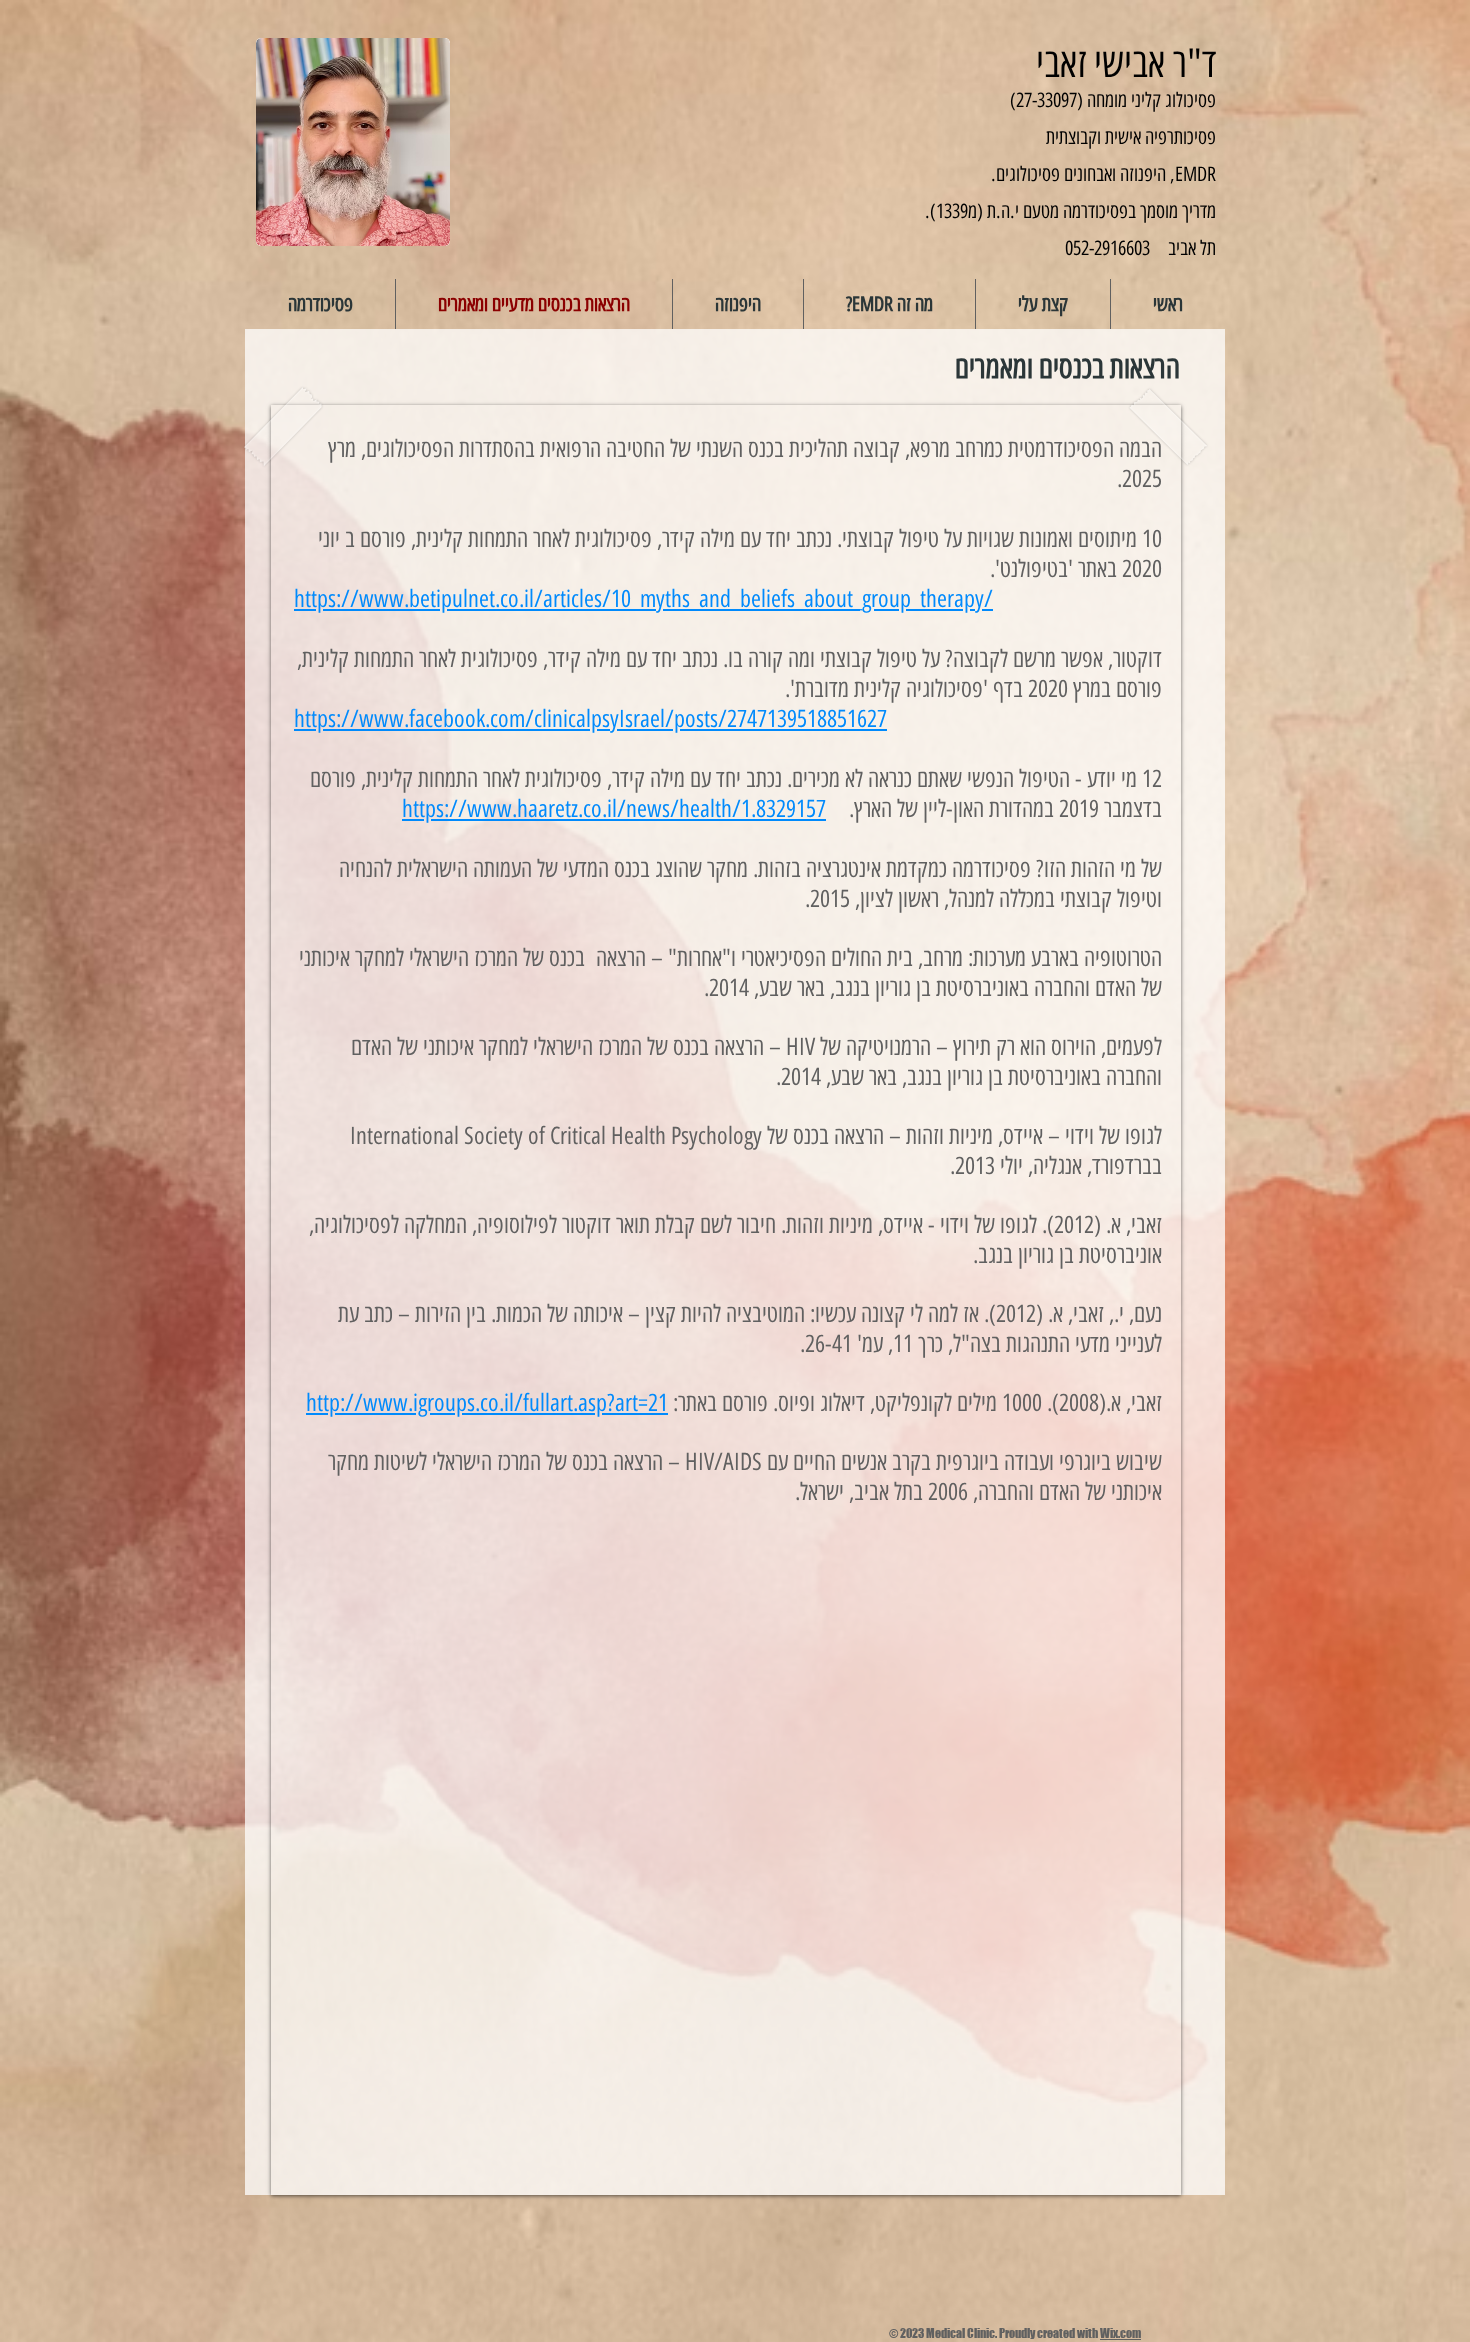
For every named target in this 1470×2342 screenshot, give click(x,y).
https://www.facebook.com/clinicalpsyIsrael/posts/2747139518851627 (590, 718)
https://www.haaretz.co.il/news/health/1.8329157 (614, 808)
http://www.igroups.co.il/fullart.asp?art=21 (487, 1402)
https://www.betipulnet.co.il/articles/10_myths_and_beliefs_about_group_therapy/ (643, 598)
